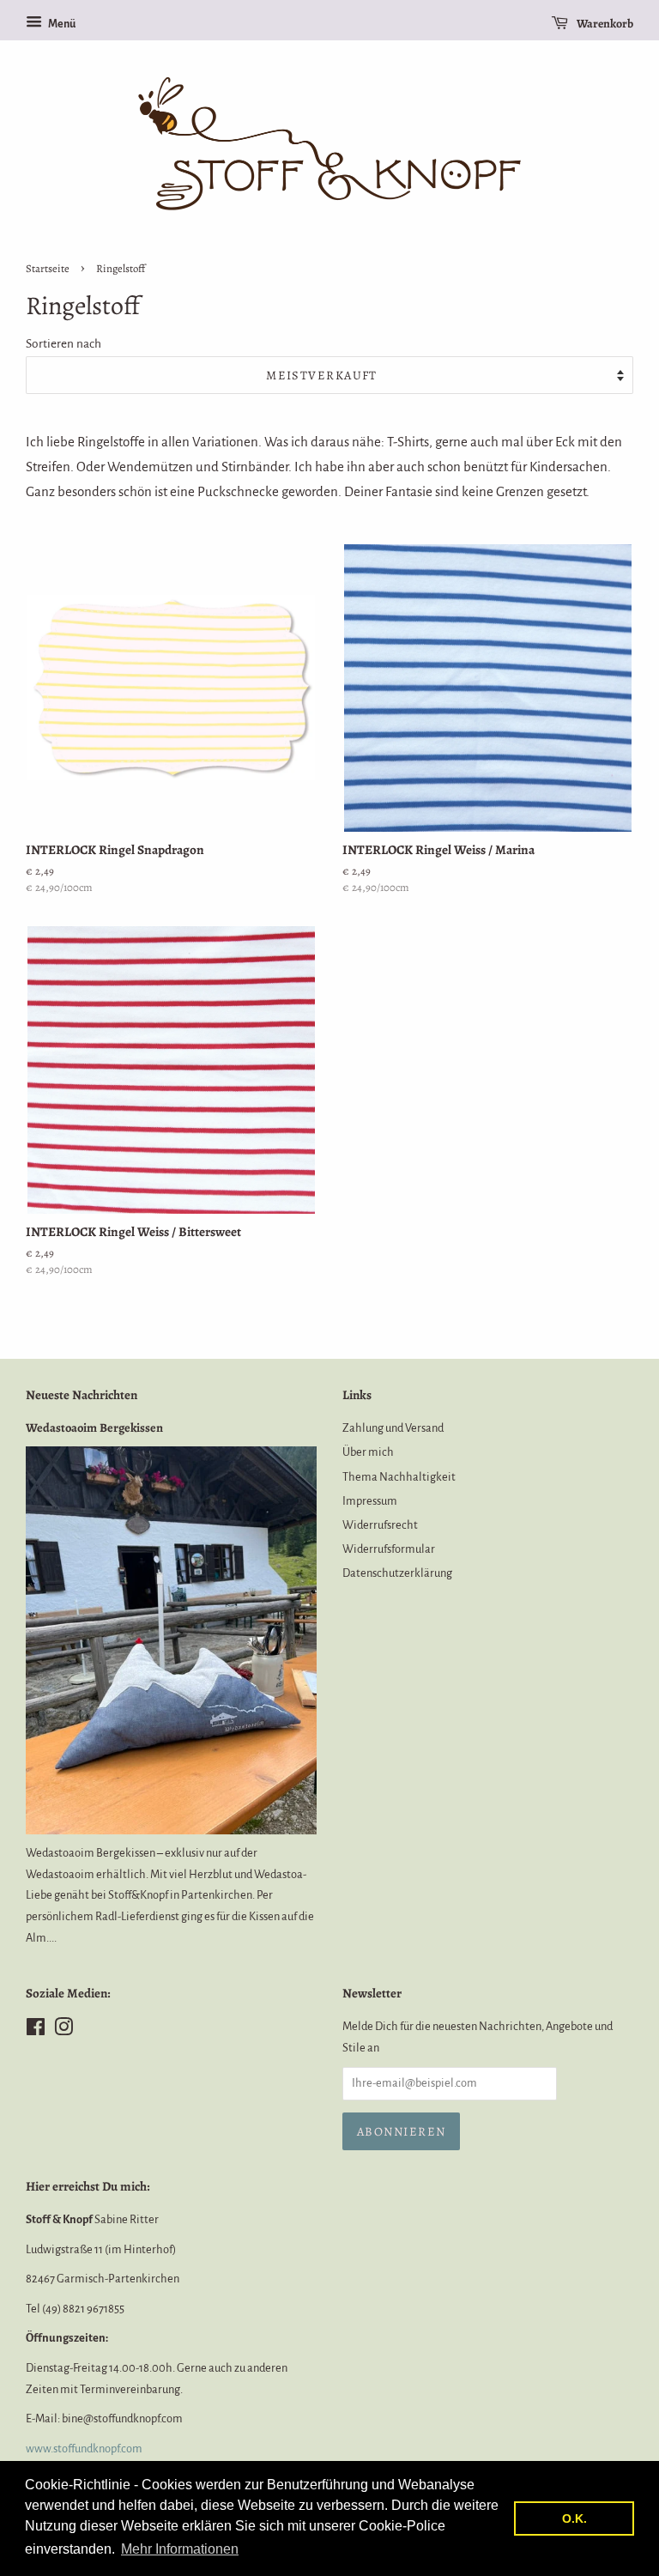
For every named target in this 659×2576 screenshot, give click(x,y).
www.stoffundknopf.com (84, 2449)
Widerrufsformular (389, 1549)
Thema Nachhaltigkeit (399, 1477)
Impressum (370, 1501)
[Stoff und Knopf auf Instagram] (63, 2030)
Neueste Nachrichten (82, 1395)
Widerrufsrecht (380, 1525)
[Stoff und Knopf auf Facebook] (36, 2030)
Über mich (368, 1452)
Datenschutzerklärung (397, 1573)
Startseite (48, 268)
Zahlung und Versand (393, 1428)
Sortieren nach (63, 344)
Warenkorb (604, 24)
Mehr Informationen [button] (180, 2549)
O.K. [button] (574, 2518)
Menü (61, 24)
